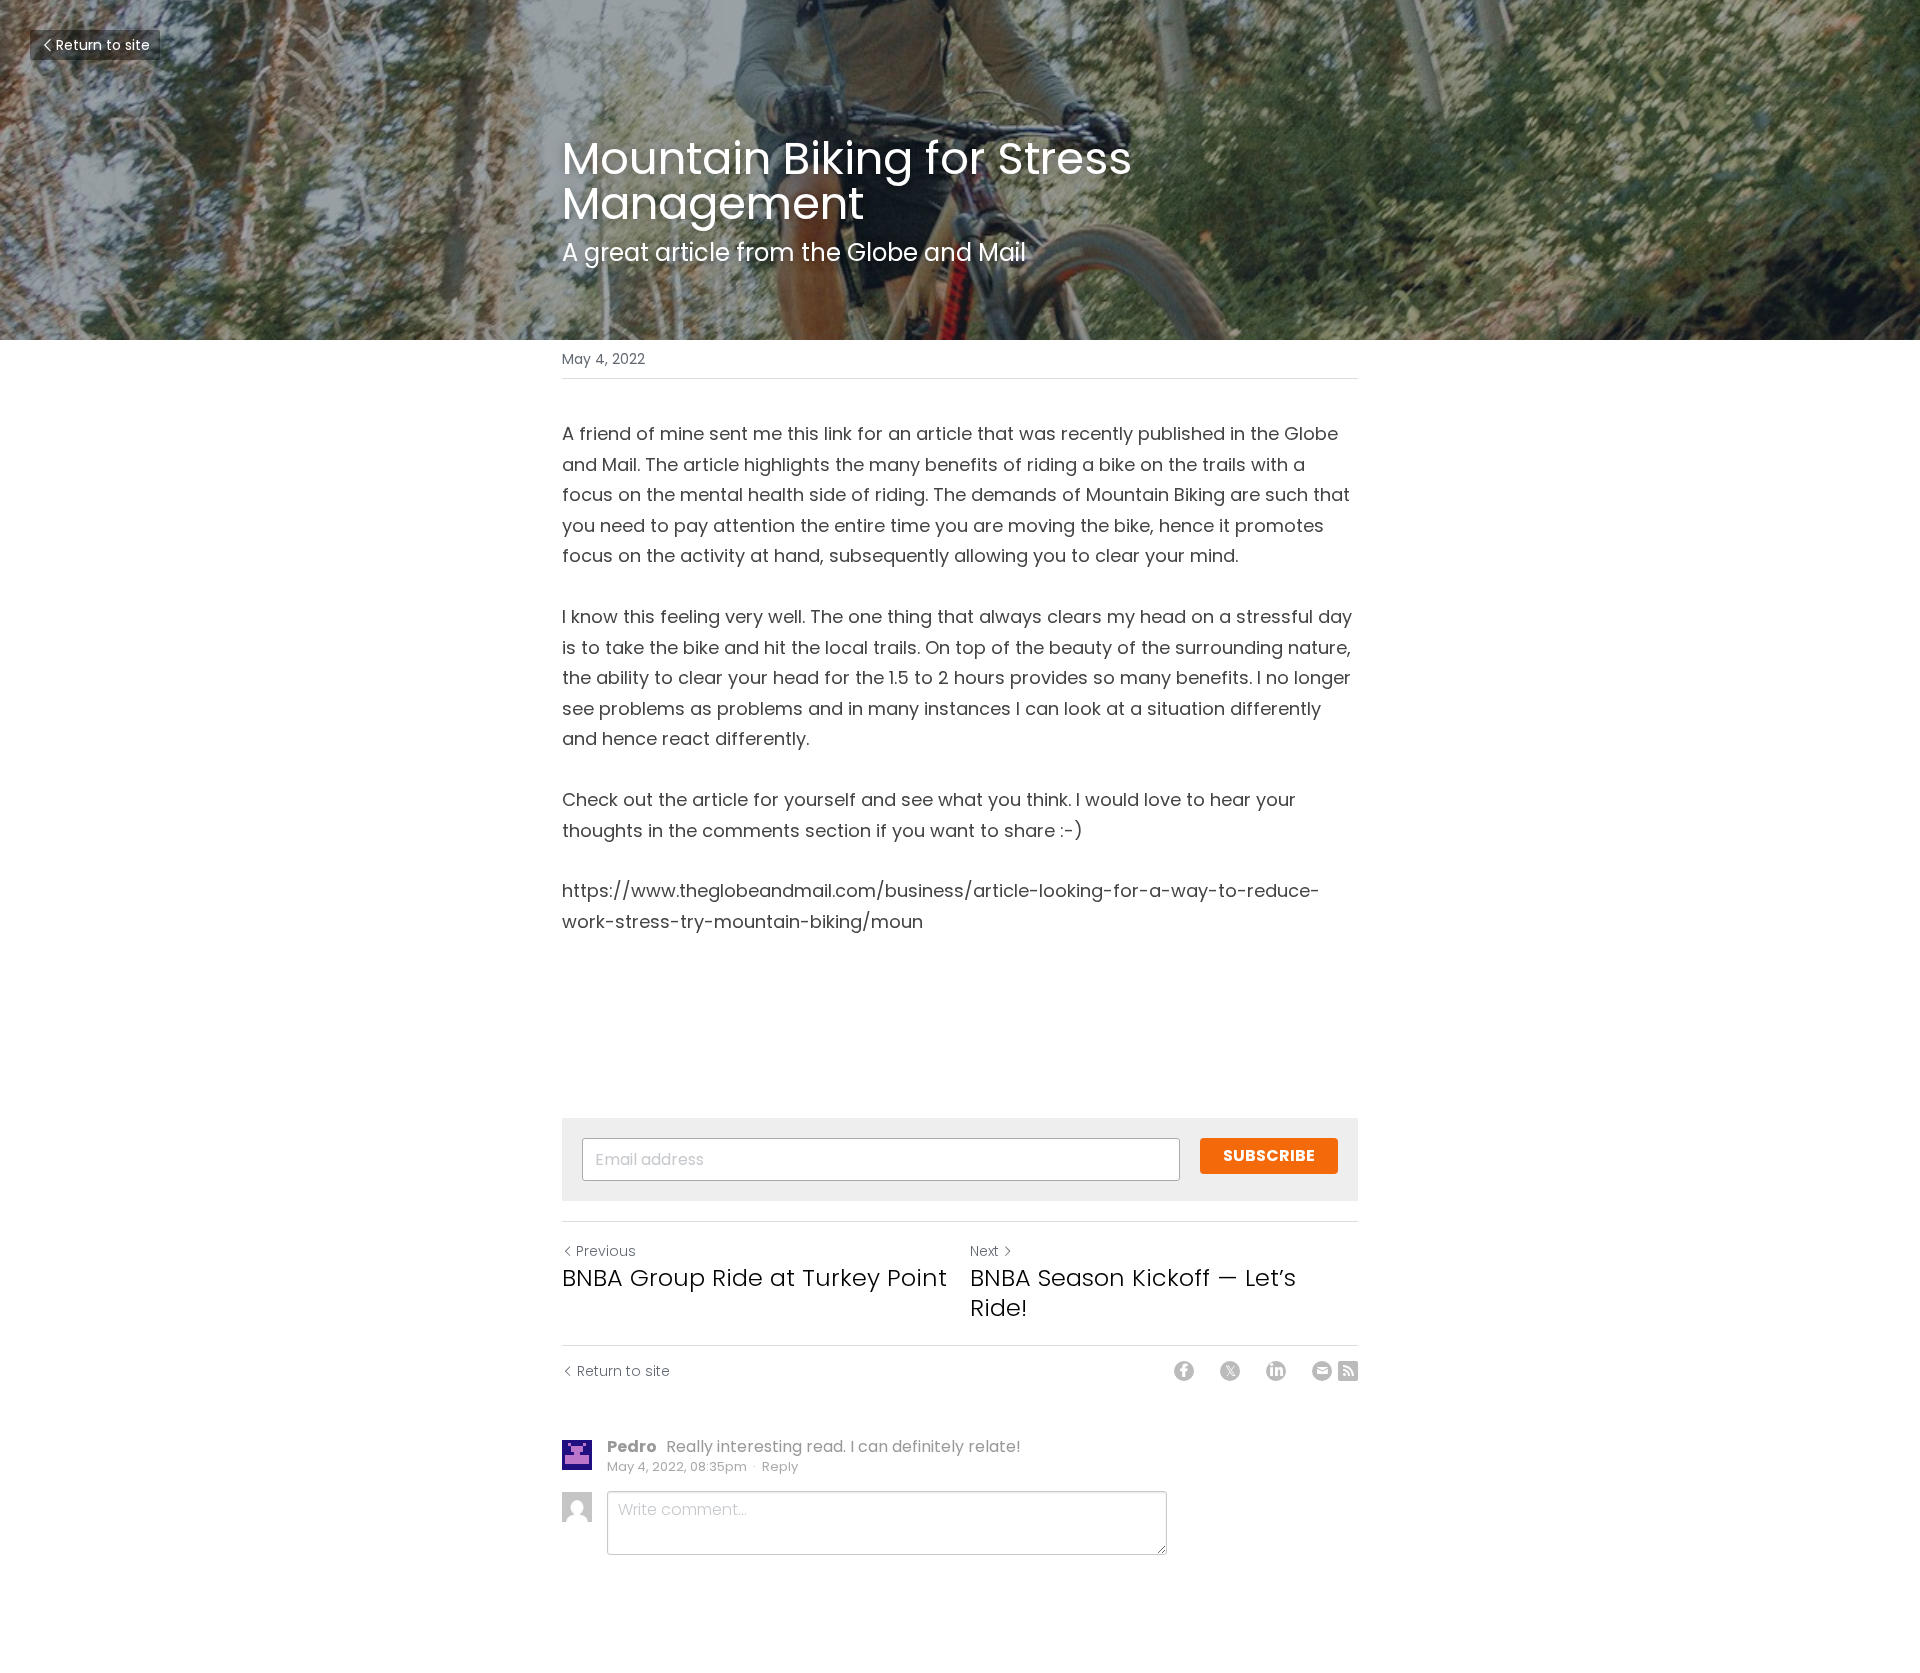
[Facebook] (1184, 1371)
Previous (606, 1251)
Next (984, 1251)
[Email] (1322, 1371)
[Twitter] (1230, 1371)
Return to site (103, 45)
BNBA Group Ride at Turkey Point (754, 1278)
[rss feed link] (1348, 1371)
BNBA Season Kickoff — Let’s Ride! (1133, 1293)
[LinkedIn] (1276, 1371)
